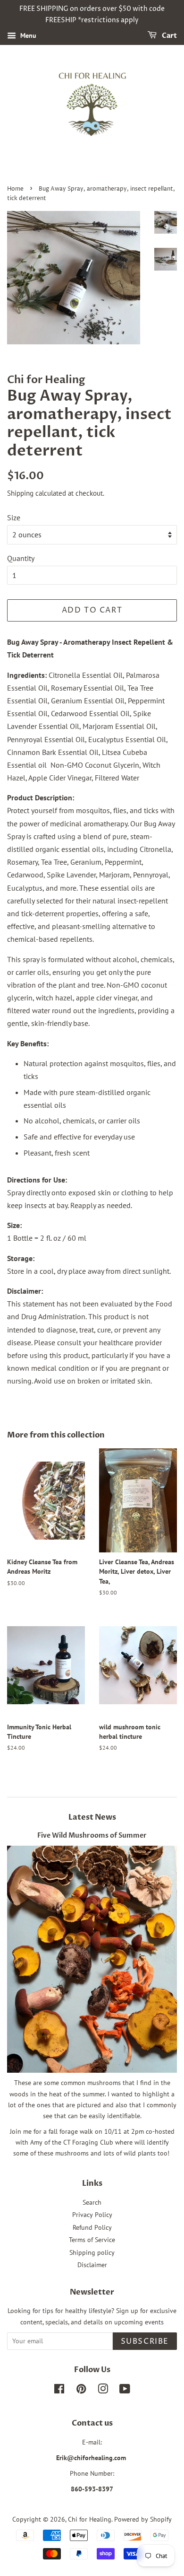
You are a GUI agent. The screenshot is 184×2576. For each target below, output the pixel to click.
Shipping (20, 493)
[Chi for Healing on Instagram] (103, 2391)
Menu (27, 35)
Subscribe (145, 2341)
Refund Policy (92, 2227)
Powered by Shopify (143, 2519)
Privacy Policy (92, 2215)
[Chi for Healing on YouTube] (125, 2391)
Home (15, 189)
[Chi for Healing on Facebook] (59, 2391)
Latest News (92, 1817)
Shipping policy (92, 2252)
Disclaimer (92, 2265)
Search (92, 2202)
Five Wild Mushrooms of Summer (92, 1836)
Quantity (21, 558)
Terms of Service (92, 2240)
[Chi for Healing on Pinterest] (81, 2391)
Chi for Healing (90, 2519)
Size (14, 517)
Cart (169, 36)
